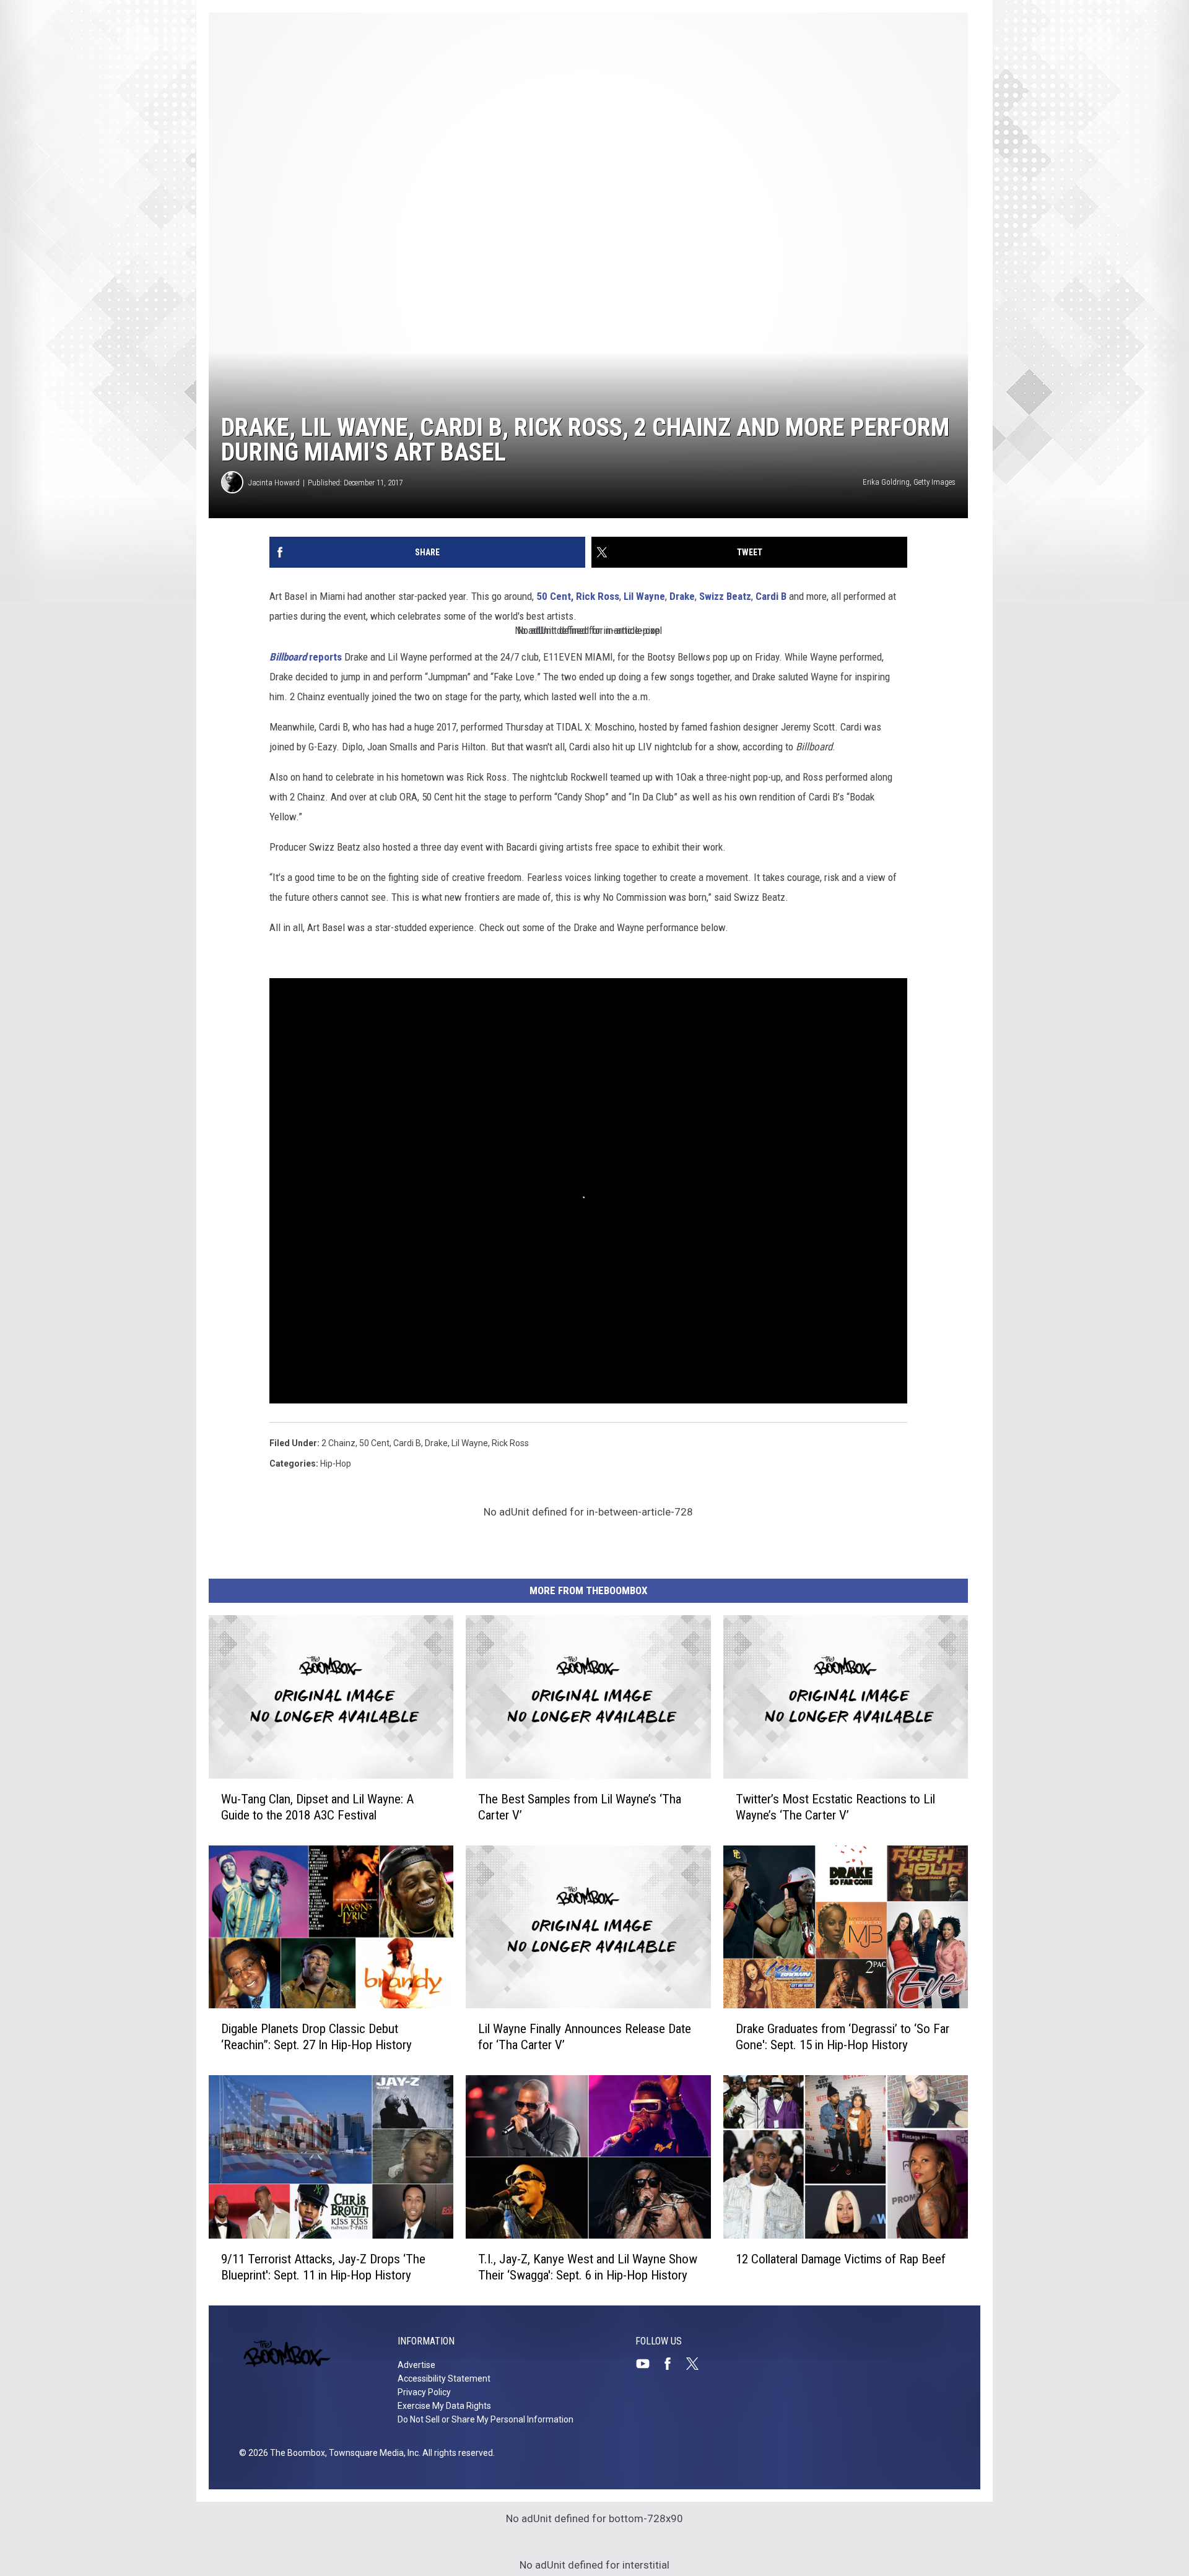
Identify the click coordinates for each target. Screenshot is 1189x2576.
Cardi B (772, 596)
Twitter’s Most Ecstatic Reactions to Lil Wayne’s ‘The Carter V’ (835, 1807)
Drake (681, 596)
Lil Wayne (644, 596)
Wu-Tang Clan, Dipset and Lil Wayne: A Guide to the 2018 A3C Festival (317, 1807)
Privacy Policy (424, 2392)
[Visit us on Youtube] (648, 2364)
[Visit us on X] (697, 2364)
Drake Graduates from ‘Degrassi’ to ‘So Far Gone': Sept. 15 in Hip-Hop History (843, 2037)
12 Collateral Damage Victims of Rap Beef (841, 2259)
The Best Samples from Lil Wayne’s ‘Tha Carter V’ (580, 1807)
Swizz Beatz (725, 596)
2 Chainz (338, 1443)
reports (306, 657)
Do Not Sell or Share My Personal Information (486, 2419)
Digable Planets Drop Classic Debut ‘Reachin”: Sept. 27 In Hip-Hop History (316, 2037)
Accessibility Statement (444, 2379)
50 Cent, (555, 596)
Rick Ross (598, 596)
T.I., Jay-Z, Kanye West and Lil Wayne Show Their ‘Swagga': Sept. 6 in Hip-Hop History (588, 2267)
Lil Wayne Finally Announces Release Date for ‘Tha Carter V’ (585, 2037)
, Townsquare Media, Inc (372, 2453)
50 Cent (374, 1443)
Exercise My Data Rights (444, 2406)
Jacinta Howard (274, 483)
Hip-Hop (336, 1464)
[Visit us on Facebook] (673, 2364)
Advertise (416, 2365)
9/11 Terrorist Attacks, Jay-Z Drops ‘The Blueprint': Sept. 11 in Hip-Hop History (323, 2267)
